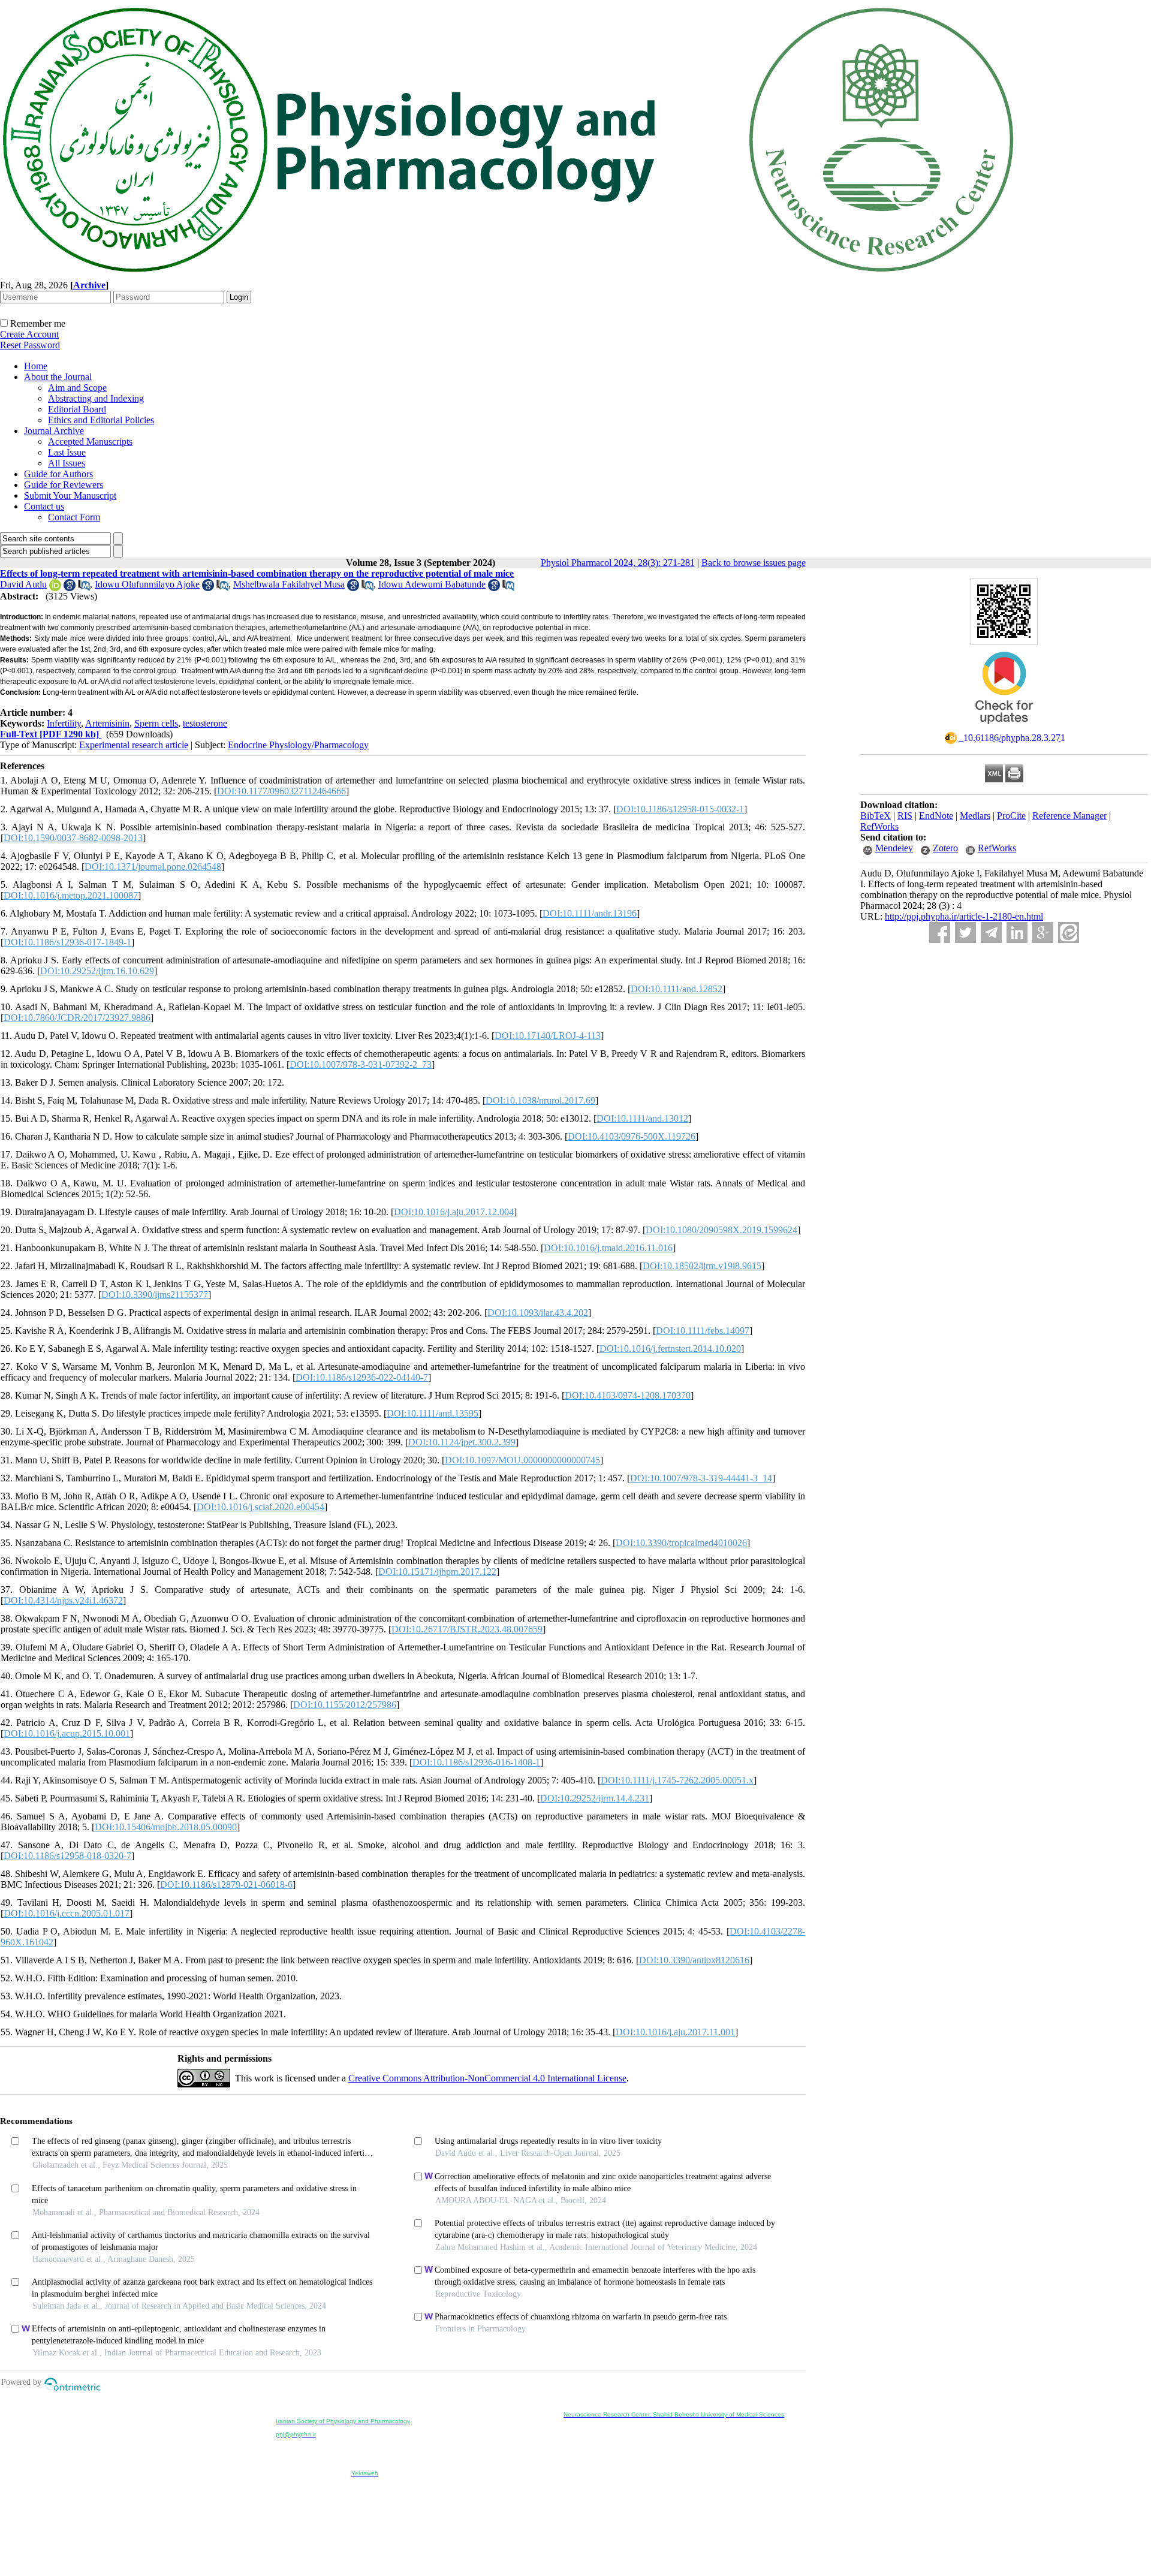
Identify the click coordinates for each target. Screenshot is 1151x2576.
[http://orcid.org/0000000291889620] (55, 588)
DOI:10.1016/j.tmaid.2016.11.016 (608, 1248)
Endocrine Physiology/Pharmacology (298, 745)
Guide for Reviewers (64, 485)
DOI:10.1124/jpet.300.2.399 (462, 1442)
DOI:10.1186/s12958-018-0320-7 (67, 1856)
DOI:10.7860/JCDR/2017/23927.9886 (77, 1018)
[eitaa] (1069, 933)
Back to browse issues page (754, 563)
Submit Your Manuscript (70, 495)
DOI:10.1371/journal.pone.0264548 (153, 867)
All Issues (67, 463)
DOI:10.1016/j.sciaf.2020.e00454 (260, 1507)
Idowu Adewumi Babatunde (432, 584)
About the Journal (58, 377)
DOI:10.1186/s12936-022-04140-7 (362, 1377)
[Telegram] (991, 933)
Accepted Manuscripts (90, 442)
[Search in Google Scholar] (70, 588)
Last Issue (67, 452)
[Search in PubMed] (84, 588)
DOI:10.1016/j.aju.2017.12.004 (454, 1212)
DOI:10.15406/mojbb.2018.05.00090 (166, 1827)
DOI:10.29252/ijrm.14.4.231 (595, 1798)
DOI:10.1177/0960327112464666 (281, 791)
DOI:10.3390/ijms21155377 (155, 1295)
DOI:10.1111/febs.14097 (703, 1331)
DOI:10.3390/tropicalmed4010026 (681, 1543)
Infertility (64, 723)
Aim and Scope (77, 388)
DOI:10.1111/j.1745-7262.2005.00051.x (677, 1780)
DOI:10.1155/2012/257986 (345, 1705)
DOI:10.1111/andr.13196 (590, 913)
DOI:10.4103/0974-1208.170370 (628, 1395)
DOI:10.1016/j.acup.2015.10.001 (67, 1733)
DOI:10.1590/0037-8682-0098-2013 (73, 838)
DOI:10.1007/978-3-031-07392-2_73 (361, 1064)
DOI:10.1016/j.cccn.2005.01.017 (67, 1913)
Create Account (29, 334)
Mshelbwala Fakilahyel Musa (289, 584)
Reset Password (30, 345)
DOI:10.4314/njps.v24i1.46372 (63, 1600)
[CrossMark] (1004, 728)
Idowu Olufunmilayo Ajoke (147, 584)
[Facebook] (940, 933)
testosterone (205, 723)
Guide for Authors (58, 474)
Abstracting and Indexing (96, 398)
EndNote (936, 816)
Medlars (975, 816)
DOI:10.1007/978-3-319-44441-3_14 (701, 1478)
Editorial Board (77, 409)
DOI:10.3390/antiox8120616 (694, 1960)
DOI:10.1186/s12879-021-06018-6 (226, 1884)
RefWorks (879, 826)
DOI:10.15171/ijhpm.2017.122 (437, 1572)
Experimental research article (134, 745)
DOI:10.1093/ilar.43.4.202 (538, 1313)
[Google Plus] (1043, 933)
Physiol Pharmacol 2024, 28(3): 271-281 (618, 563)
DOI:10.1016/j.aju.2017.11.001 (675, 2032)
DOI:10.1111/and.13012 (642, 1118)
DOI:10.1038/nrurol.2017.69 (540, 1100)
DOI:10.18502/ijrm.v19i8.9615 (702, 1266)
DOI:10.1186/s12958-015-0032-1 (680, 809)
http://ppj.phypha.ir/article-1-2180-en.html (964, 916)
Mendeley (894, 848)
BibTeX (876, 816)
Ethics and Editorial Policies (101, 420)
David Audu (23, 584)
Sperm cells (156, 723)
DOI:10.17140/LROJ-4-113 (548, 1036)
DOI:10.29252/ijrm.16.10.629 (97, 971)
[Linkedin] (1017, 933)
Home (36, 366)
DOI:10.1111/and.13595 (433, 1413)
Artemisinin (107, 723)
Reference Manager (1069, 816)
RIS (905, 816)
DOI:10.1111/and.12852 (677, 989)
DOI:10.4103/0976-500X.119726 (632, 1136)
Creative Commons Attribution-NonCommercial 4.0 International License (487, 2078)
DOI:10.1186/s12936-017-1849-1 (67, 942)
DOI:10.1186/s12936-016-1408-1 (476, 1762)
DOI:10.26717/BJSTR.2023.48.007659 (467, 1629)
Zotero (945, 848)
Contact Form (74, 517)
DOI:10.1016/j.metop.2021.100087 (71, 895)
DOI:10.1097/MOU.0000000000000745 (522, 1460)
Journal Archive (54, 431)
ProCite (1011, 816)
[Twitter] (965, 933)
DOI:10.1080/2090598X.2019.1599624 (721, 1230)
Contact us (44, 506)
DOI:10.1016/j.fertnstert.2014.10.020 (670, 1349)
